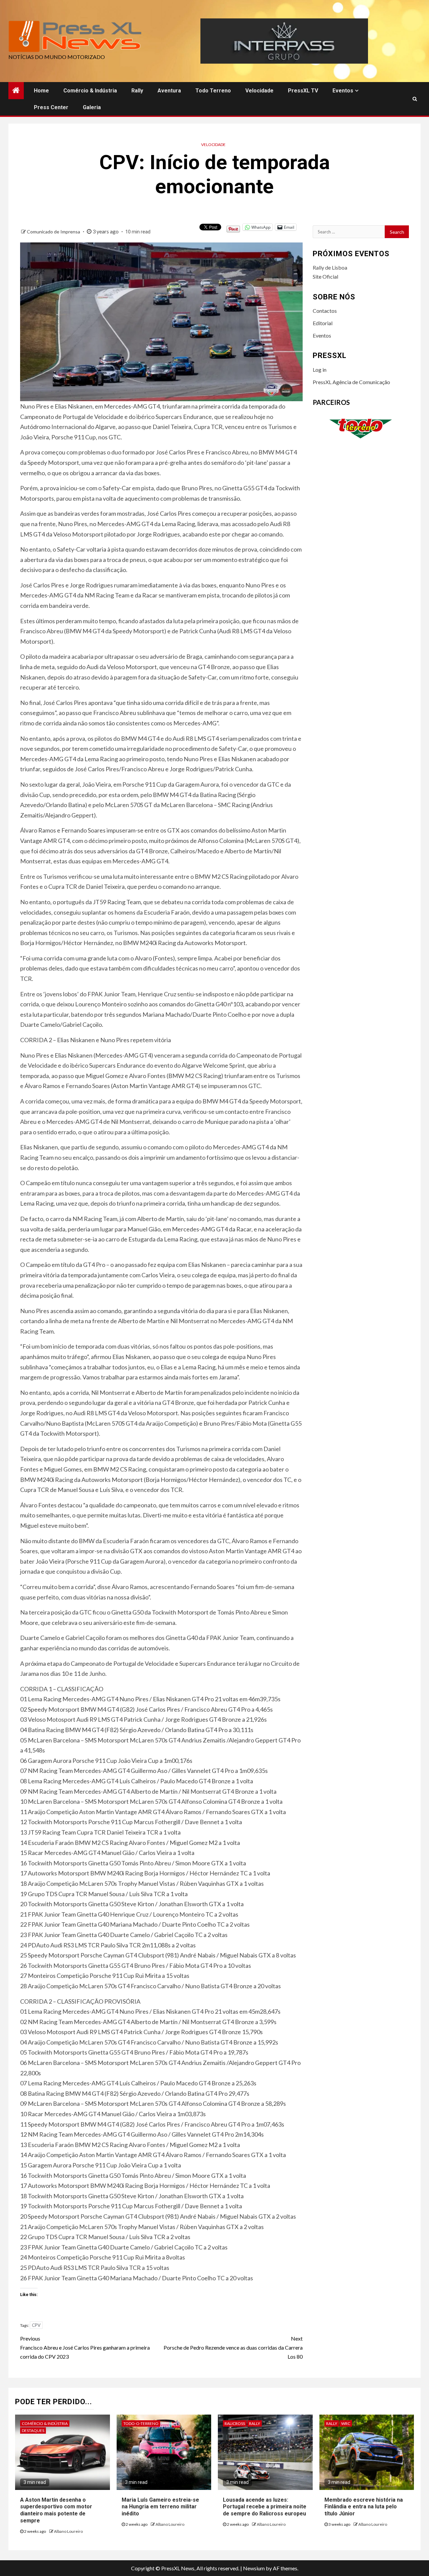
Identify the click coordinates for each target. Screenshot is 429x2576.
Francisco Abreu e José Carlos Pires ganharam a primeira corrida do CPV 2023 (85, 2347)
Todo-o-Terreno (141, 2423)
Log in (320, 370)
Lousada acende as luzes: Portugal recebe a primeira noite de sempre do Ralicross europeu (265, 2507)
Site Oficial (325, 276)
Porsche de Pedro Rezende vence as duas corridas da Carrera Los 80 (233, 2347)
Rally (137, 91)
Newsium (254, 2568)
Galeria (92, 107)
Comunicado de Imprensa (54, 232)
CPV (36, 2325)
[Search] (415, 99)
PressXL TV (303, 91)
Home (41, 91)
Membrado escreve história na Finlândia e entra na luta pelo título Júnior (364, 2507)
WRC (346, 2423)
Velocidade (259, 91)
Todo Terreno (213, 91)
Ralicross (235, 2423)
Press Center (51, 107)
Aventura (169, 91)
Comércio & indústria (90, 91)
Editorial (323, 323)
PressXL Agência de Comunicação (351, 382)
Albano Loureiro (68, 2531)
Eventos (343, 91)
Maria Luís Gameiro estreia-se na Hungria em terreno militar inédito (160, 2507)
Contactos (325, 311)
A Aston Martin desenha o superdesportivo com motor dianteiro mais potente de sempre (56, 2510)
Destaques (33, 2430)
